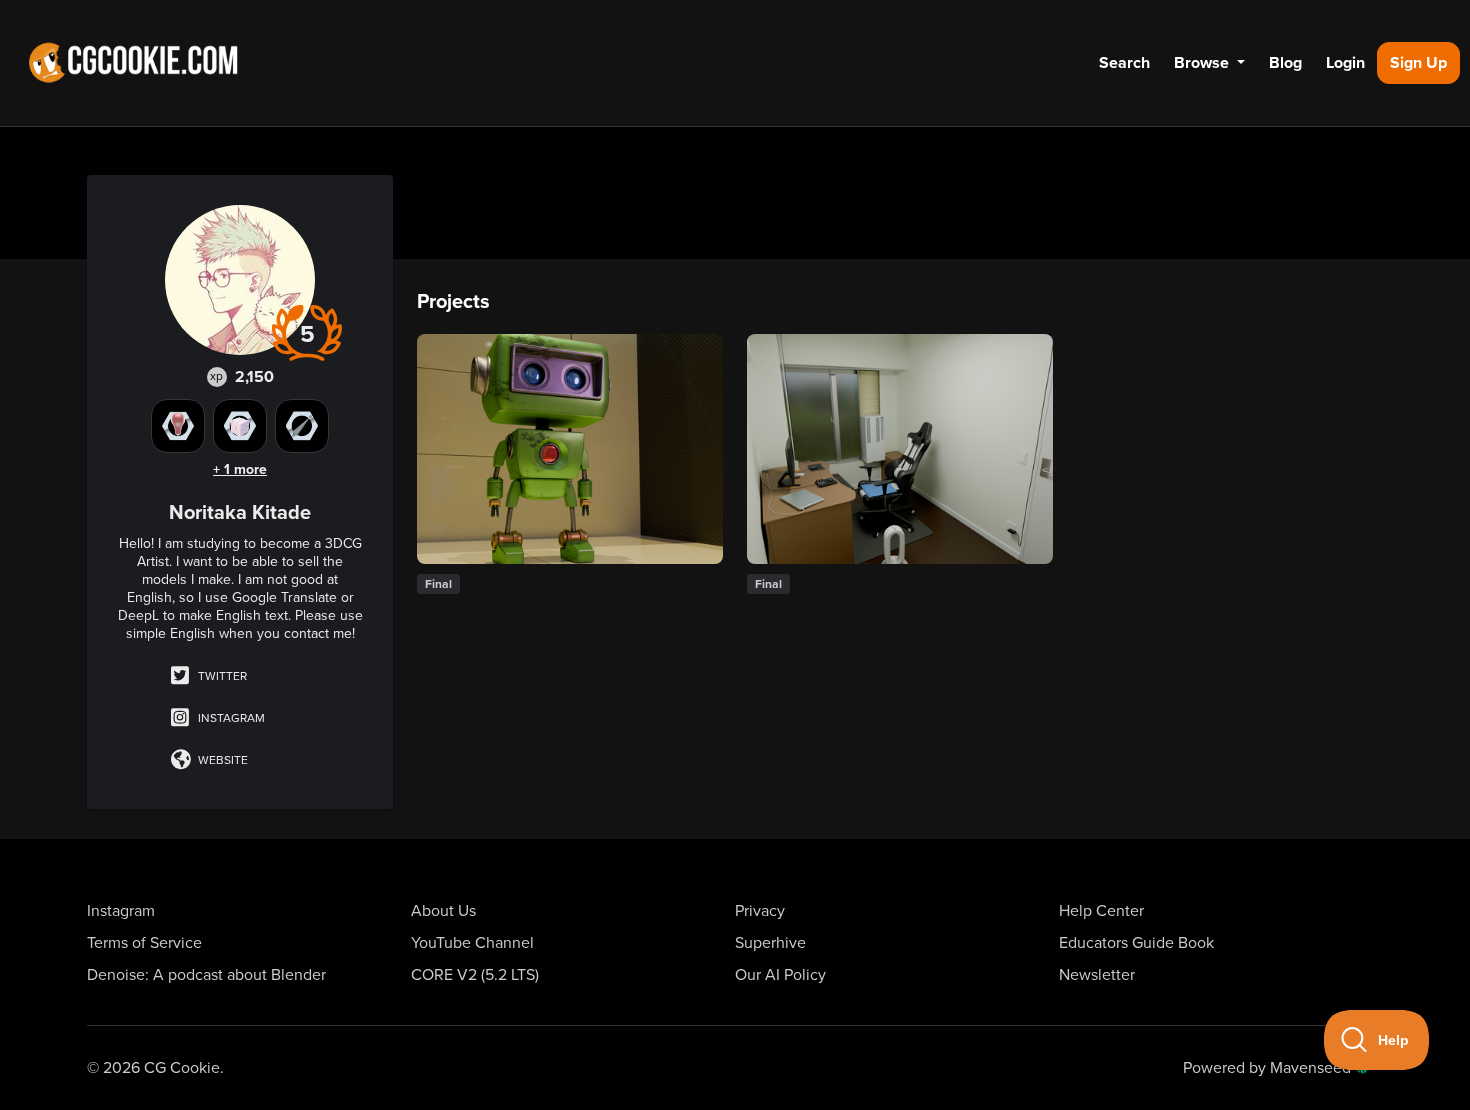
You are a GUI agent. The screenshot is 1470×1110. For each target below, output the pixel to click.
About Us (443, 911)
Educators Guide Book (1136, 943)
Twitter (221, 676)
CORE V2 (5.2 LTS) (475, 975)
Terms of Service (144, 943)
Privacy (760, 911)
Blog (1285, 63)
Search (1124, 63)
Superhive (770, 943)
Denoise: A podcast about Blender (206, 975)
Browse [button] (1203, 63)
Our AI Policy (780, 975)
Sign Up (1418, 63)
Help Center (1101, 911)
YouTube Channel (472, 943)
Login (1345, 63)
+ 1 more (240, 469)
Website (221, 760)
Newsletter (1097, 975)
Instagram (230, 718)
